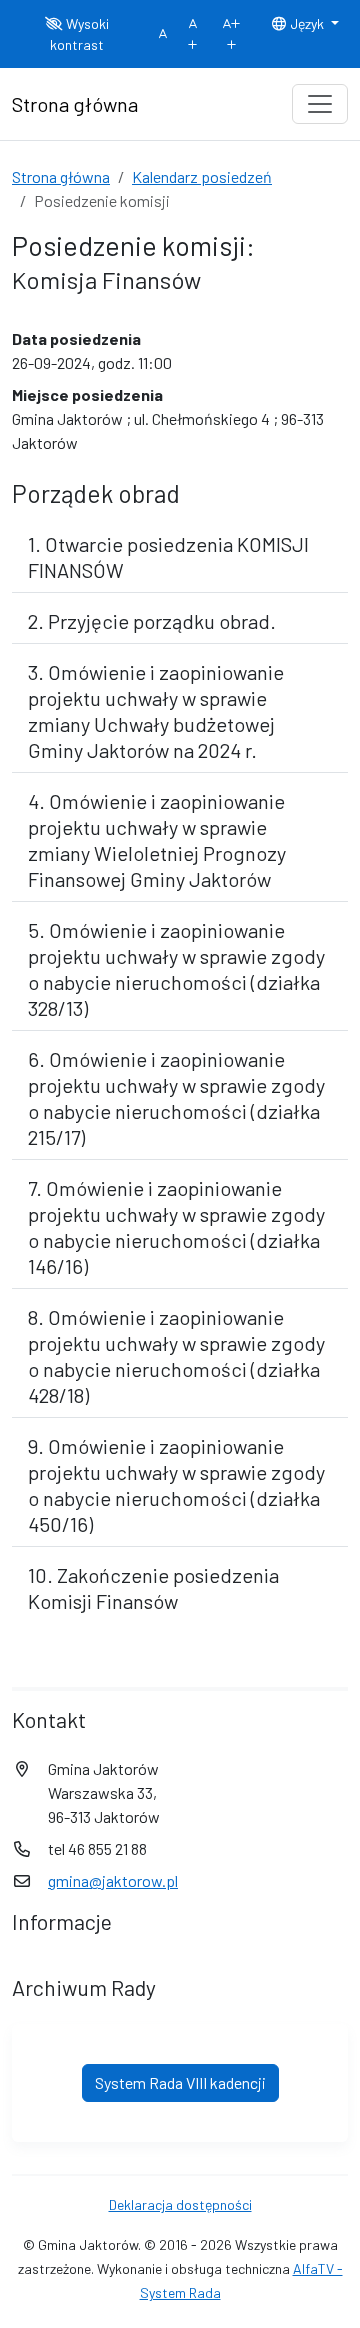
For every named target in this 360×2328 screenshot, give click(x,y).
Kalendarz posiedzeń (202, 176)
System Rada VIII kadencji (180, 2082)
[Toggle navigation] (320, 104)
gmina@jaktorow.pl (113, 1880)
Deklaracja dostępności (180, 2204)
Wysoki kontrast (79, 34)
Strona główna (61, 176)
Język (307, 23)
